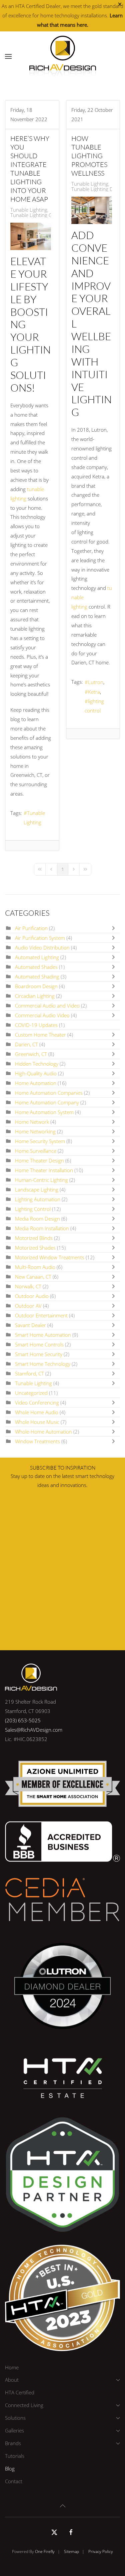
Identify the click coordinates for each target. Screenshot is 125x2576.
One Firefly (45, 2551)
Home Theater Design (40, 1160)
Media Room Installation (42, 1228)
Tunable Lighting (29, 210)
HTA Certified (20, 2392)
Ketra (94, 692)
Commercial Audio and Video (48, 1006)
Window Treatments (37, 1441)
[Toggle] (115, 928)
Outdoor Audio (32, 1296)
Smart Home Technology (43, 1364)
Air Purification (31, 928)
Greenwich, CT (31, 1054)
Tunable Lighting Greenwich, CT (45, 215)
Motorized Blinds (34, 1238)
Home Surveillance (36, 1151)
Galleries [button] (14, 2430)
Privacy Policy (101, 2551)
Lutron (96, 682)
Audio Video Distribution (42, 947)
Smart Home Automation (43, 1335)
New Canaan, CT (33, 1277)
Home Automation (36, 1083)
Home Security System (40, 1141)
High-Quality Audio (36, 1073)
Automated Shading (37, 977)
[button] (8, 56)
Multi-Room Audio (35, 1267)
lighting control (94, 706)
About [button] (12, 2380)
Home (12, 2367)
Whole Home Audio (37, 1412)
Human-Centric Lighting (41, 1180)
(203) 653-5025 (23, 1720)
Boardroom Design (37, 986)
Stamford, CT (29, 1373)
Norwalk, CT (28, 1286)
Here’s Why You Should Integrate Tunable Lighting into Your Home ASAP (30, 169)
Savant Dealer (30, 1325)
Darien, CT (26, 1044)
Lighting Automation (38, 1199)
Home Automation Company (47, 1102)
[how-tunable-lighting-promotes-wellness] (92, 210)
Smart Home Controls (39, 1344)
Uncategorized (31, 1393)
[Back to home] (63, 56)
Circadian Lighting (35, 996)
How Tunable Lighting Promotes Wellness (89, 156)
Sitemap (71, 2551)
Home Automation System (45, 1112)
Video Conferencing (38, 1403)
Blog (10, 2468)
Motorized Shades (35, 1248)
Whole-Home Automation (43, 1432)
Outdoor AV (28, 1306)
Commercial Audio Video (42, 1015)
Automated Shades (36, 967)
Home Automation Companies (49, 1093)
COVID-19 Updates (36, 1025)
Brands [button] (13, 2443)
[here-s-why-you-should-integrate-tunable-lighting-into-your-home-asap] (31, 236)
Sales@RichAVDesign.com (34, 1730)
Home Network (33, 1122)
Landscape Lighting (37, 1190)
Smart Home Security (39, 1354)
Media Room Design (37, 1219)
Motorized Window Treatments (50, 1257)
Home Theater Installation (44, 1170)
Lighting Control (33, 1209)
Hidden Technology (37, 1064)
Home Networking (35, 1131)
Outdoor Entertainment (41, 1315)
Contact (14, 2481)
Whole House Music (37, 1422)
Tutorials (15, 2456)
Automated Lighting (37, 957)
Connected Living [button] (24, 2405)
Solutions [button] (15, 2418)
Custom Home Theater (40, 1035)
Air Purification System (40, 938)
